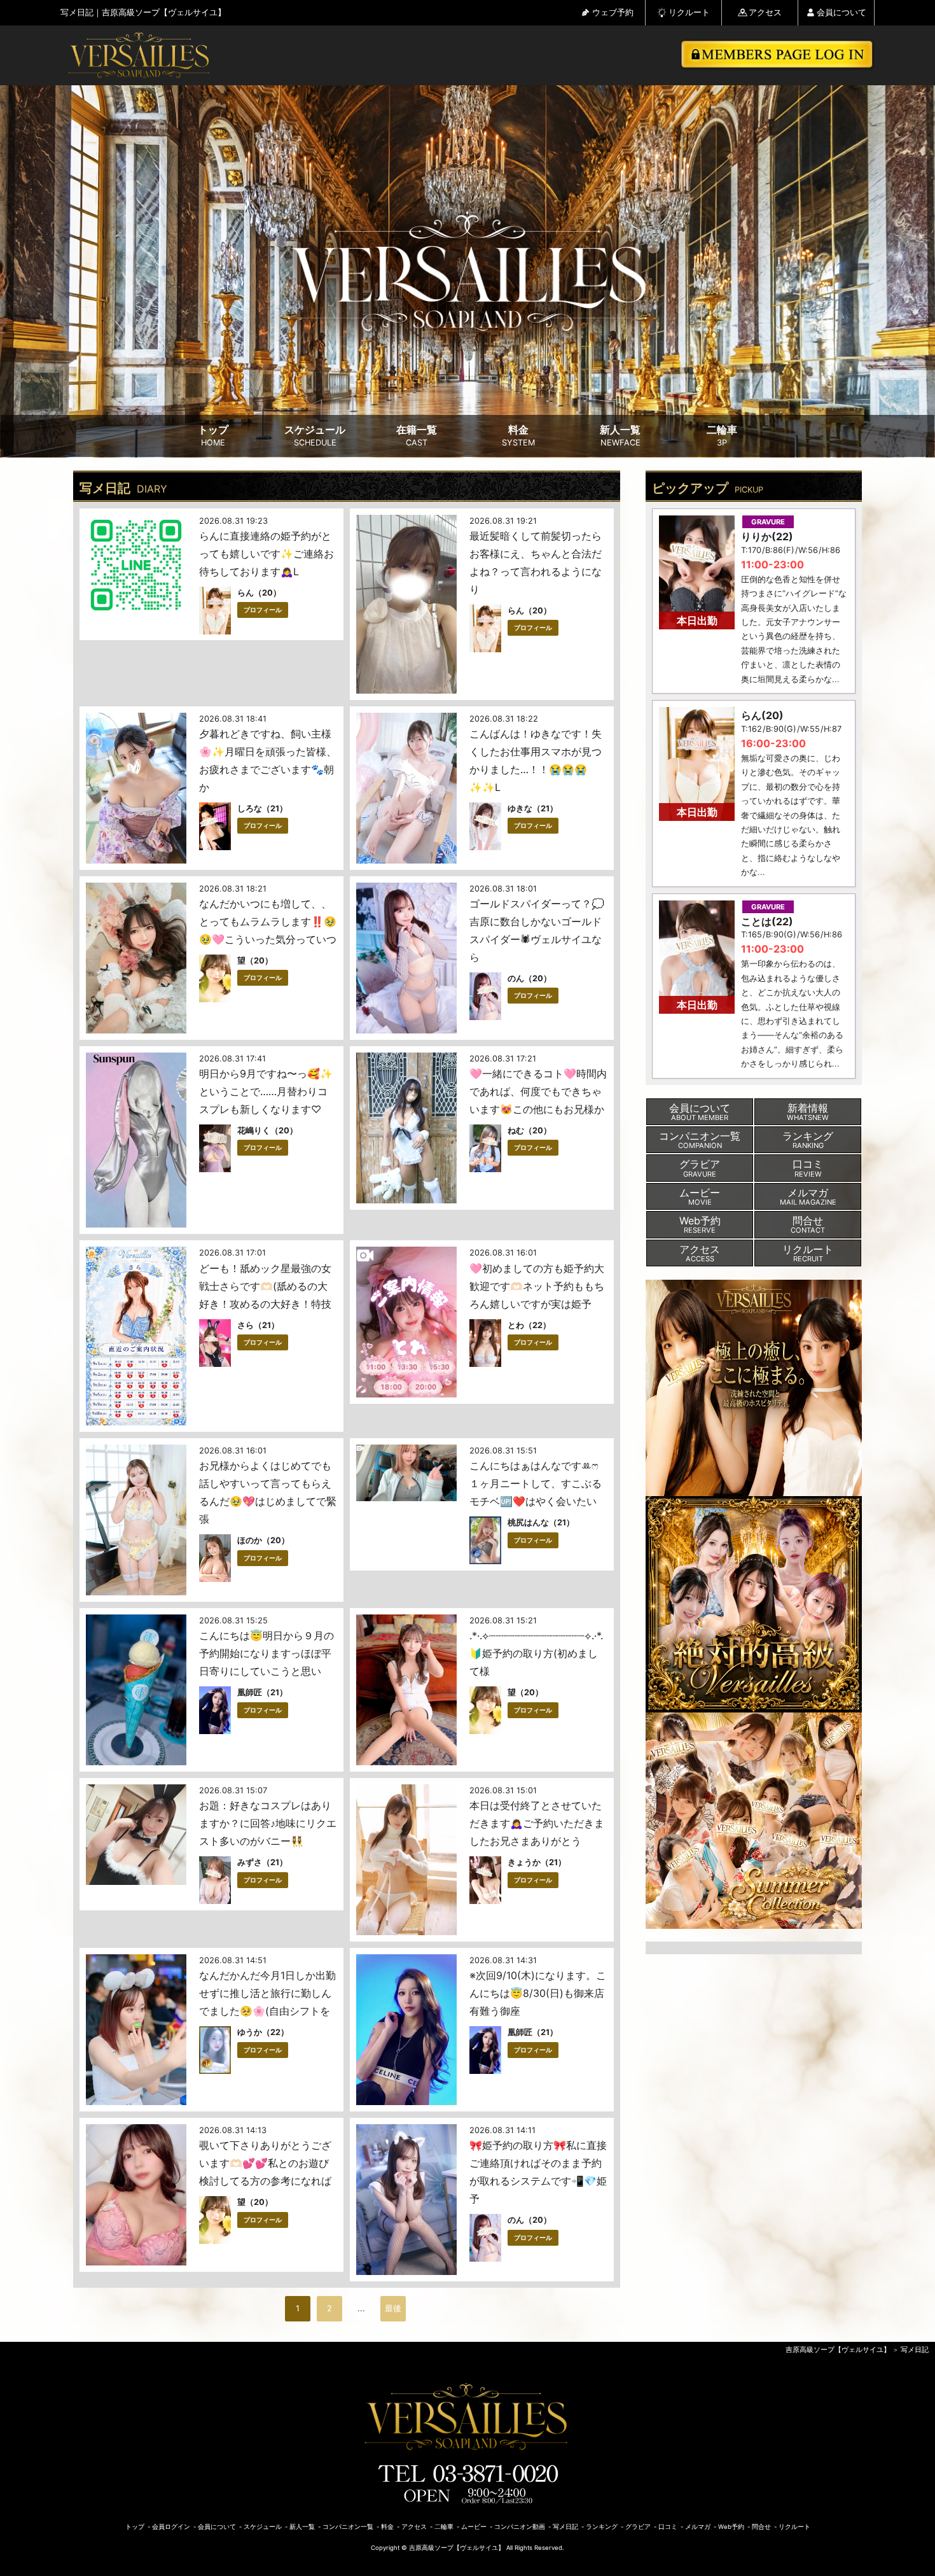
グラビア (638, 2527)
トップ (213, 436)
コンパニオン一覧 (348, 2527)
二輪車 (722, 436)
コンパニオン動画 (520, 2527)
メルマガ (698, 2527)
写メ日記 (915, 2349)
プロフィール (263, 610)
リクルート (689, 12)
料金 (518, 436)
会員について (841, 12)
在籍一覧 (417, 436)
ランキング (602, 2527)
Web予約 (731, 2527)
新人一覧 (620, 436)
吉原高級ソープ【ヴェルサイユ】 (838, 2349)
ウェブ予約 (613, 12)
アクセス (765, 12)
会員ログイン (171, 2527)
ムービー (474, 2527)
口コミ (668, 2527)
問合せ (761, 2527)
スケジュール (315, 436)
